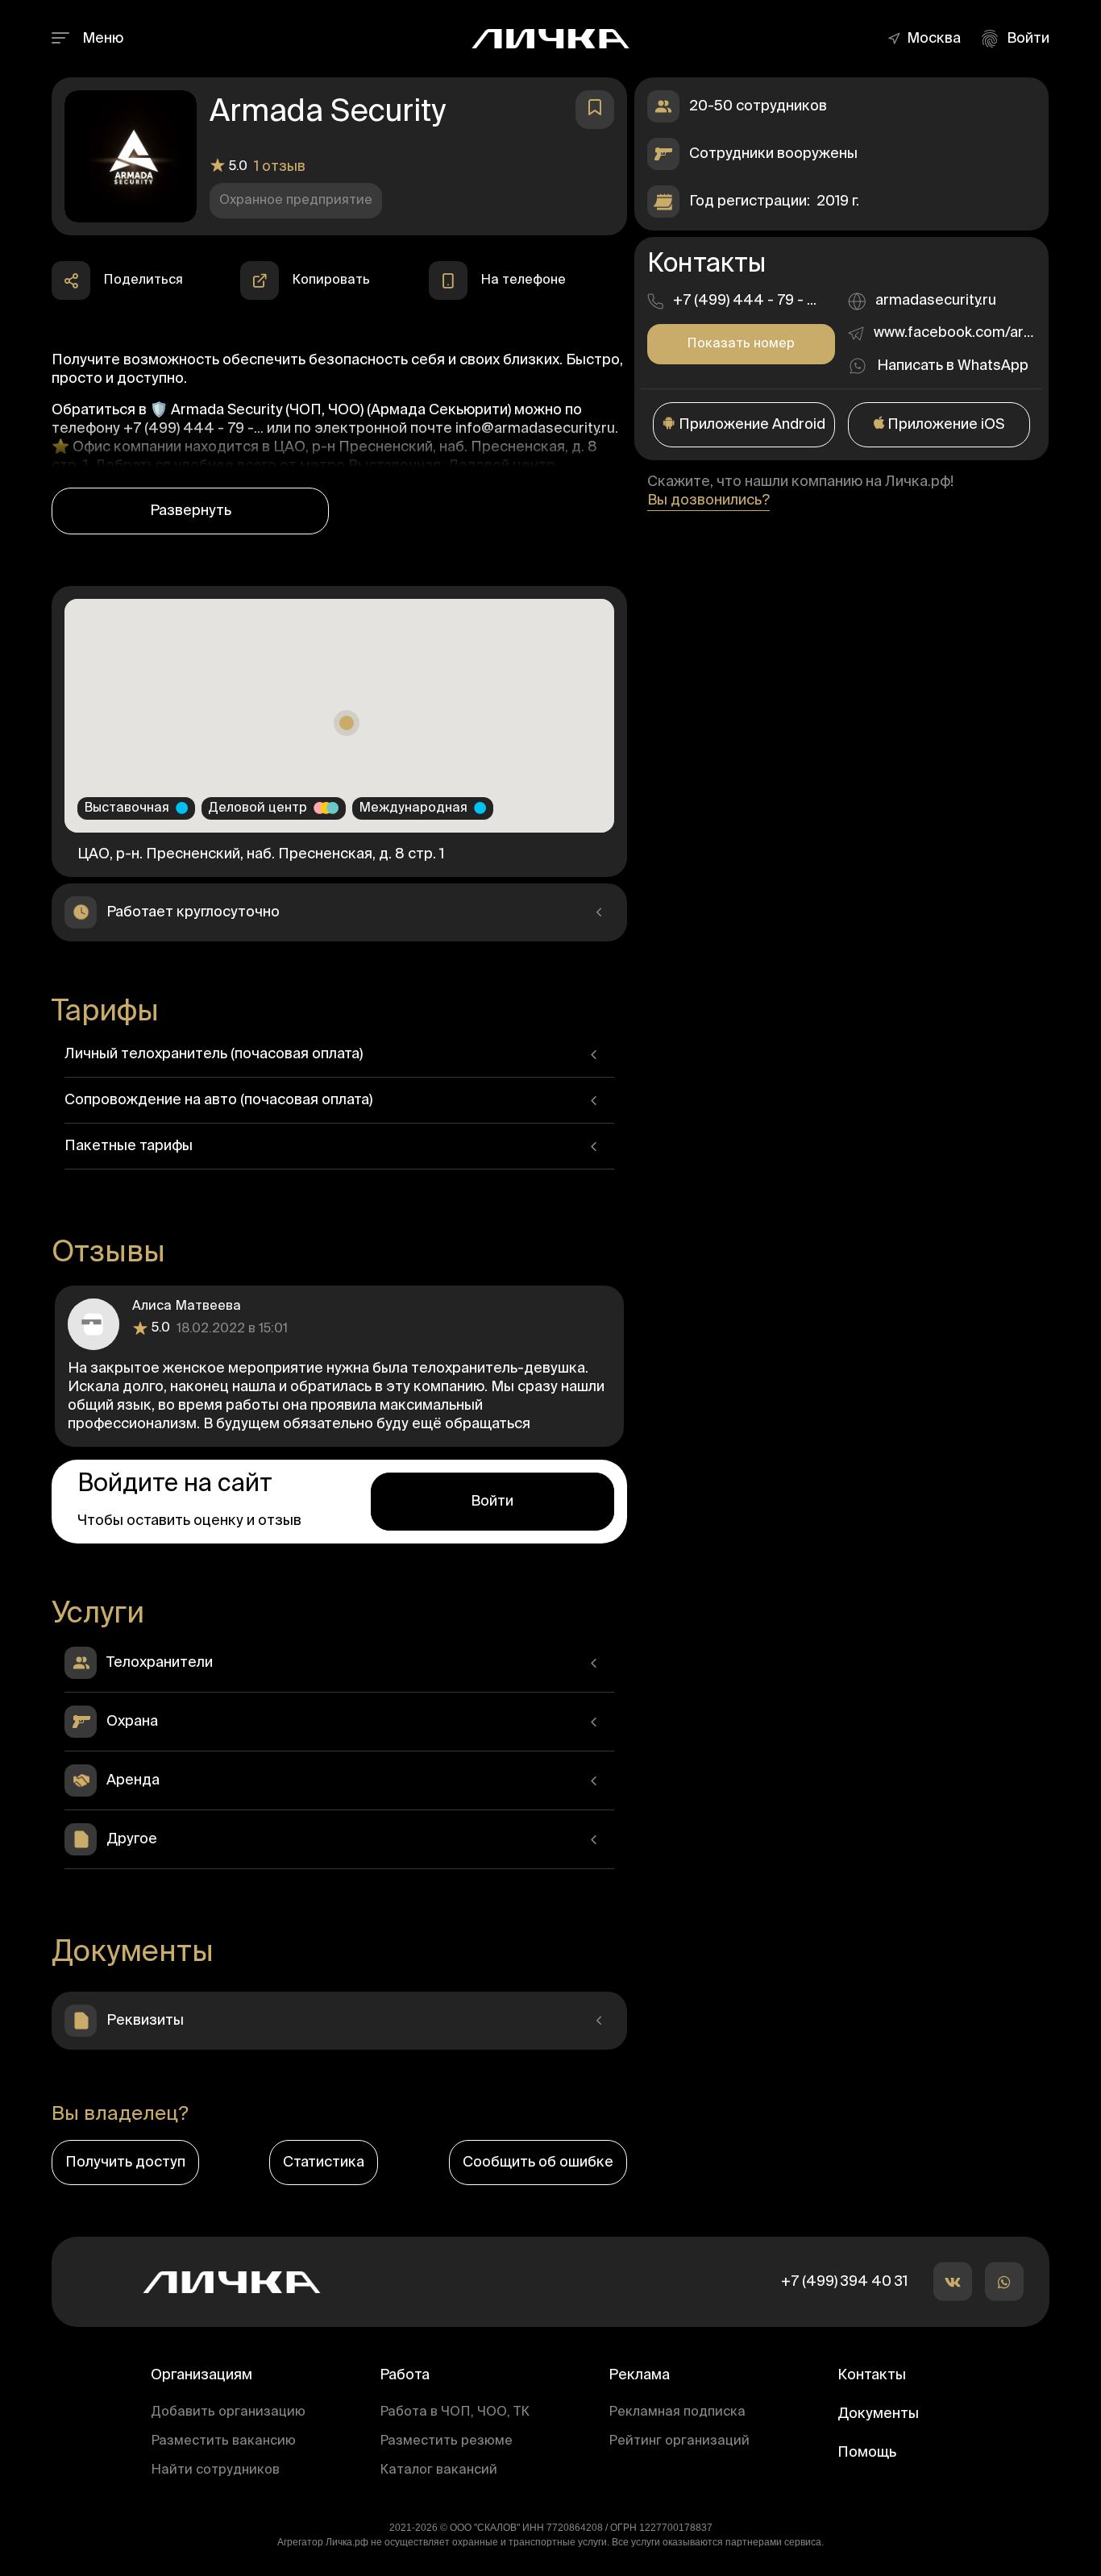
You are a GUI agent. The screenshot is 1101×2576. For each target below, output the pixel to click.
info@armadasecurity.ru (535, 429)
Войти (492, 1502)
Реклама (639, 2375)
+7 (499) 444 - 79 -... (195, 429)
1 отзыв (280, 167)
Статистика (324, 2163)
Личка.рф (347, 2542)
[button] (938, 39)
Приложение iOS (944, 425)
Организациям (202, 2375)
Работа (405, 2375)
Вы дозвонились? (708, 501)
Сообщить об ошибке (538, 2163)
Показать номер (741, 344)
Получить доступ (125, 2163)
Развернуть (191, 511)
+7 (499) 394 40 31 (844, 2282)
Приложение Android (750, 425)
